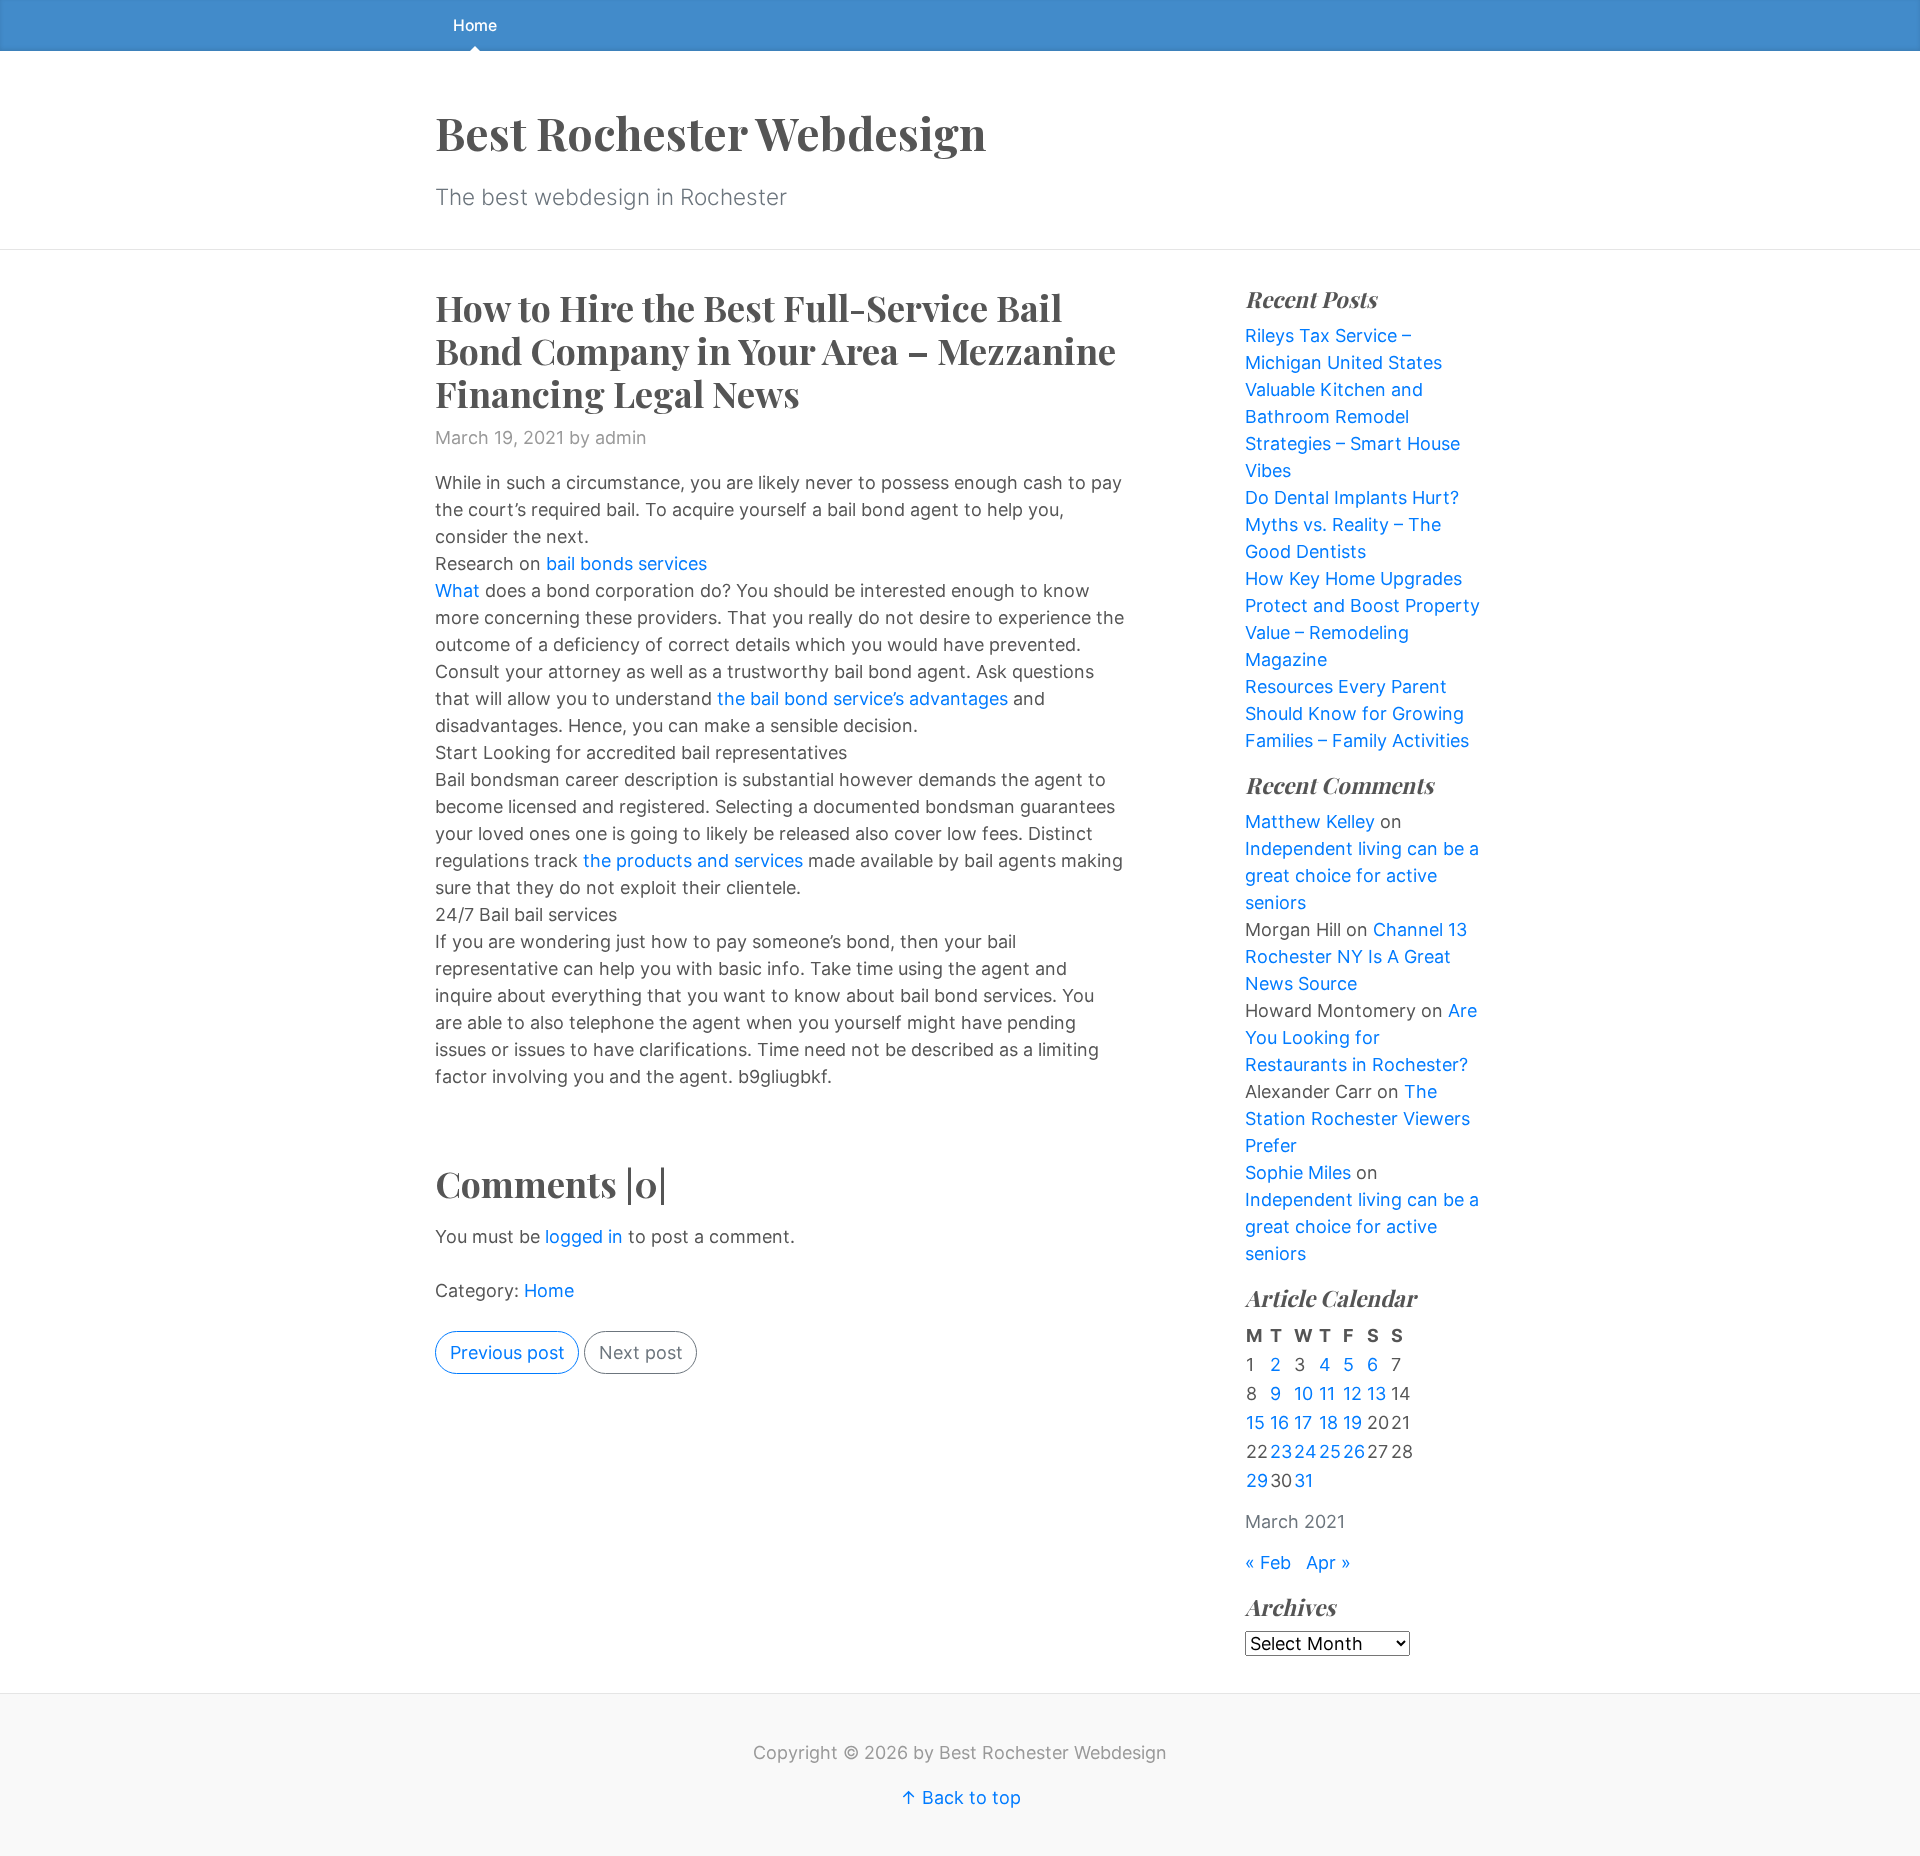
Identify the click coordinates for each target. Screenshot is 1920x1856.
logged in (584, 1236)
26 (1354, 1451)
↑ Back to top (960, 1797)
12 (1352, 1393)
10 (1303, 1393)
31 (1303, 1480)
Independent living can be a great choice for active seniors (1362, 875)
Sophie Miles (1298, 1172)
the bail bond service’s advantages (862, 698)
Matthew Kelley (1310, 821)
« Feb (1268, 1562)
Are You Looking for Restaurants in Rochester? (1361, 1037)
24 (1305, 1451)
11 (1327, 1393)
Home (475, 25)
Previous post (507, 1352)
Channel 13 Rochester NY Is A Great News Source (1356, 956)
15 (1255, 1422)
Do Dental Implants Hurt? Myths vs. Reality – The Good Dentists (1352, 524)
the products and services (695, 860)
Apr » (1328, 1562)
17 (1303, 1422)
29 (1257, 1480)
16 (1279, 1422)
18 (1328, 1422)
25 (1330, 1451)
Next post (641, 1352)
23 (1281, 1451)
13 (1376, 1393)
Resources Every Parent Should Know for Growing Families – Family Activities (1357, 713)
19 (1352, 1422)
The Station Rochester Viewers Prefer (1357, 1118)
